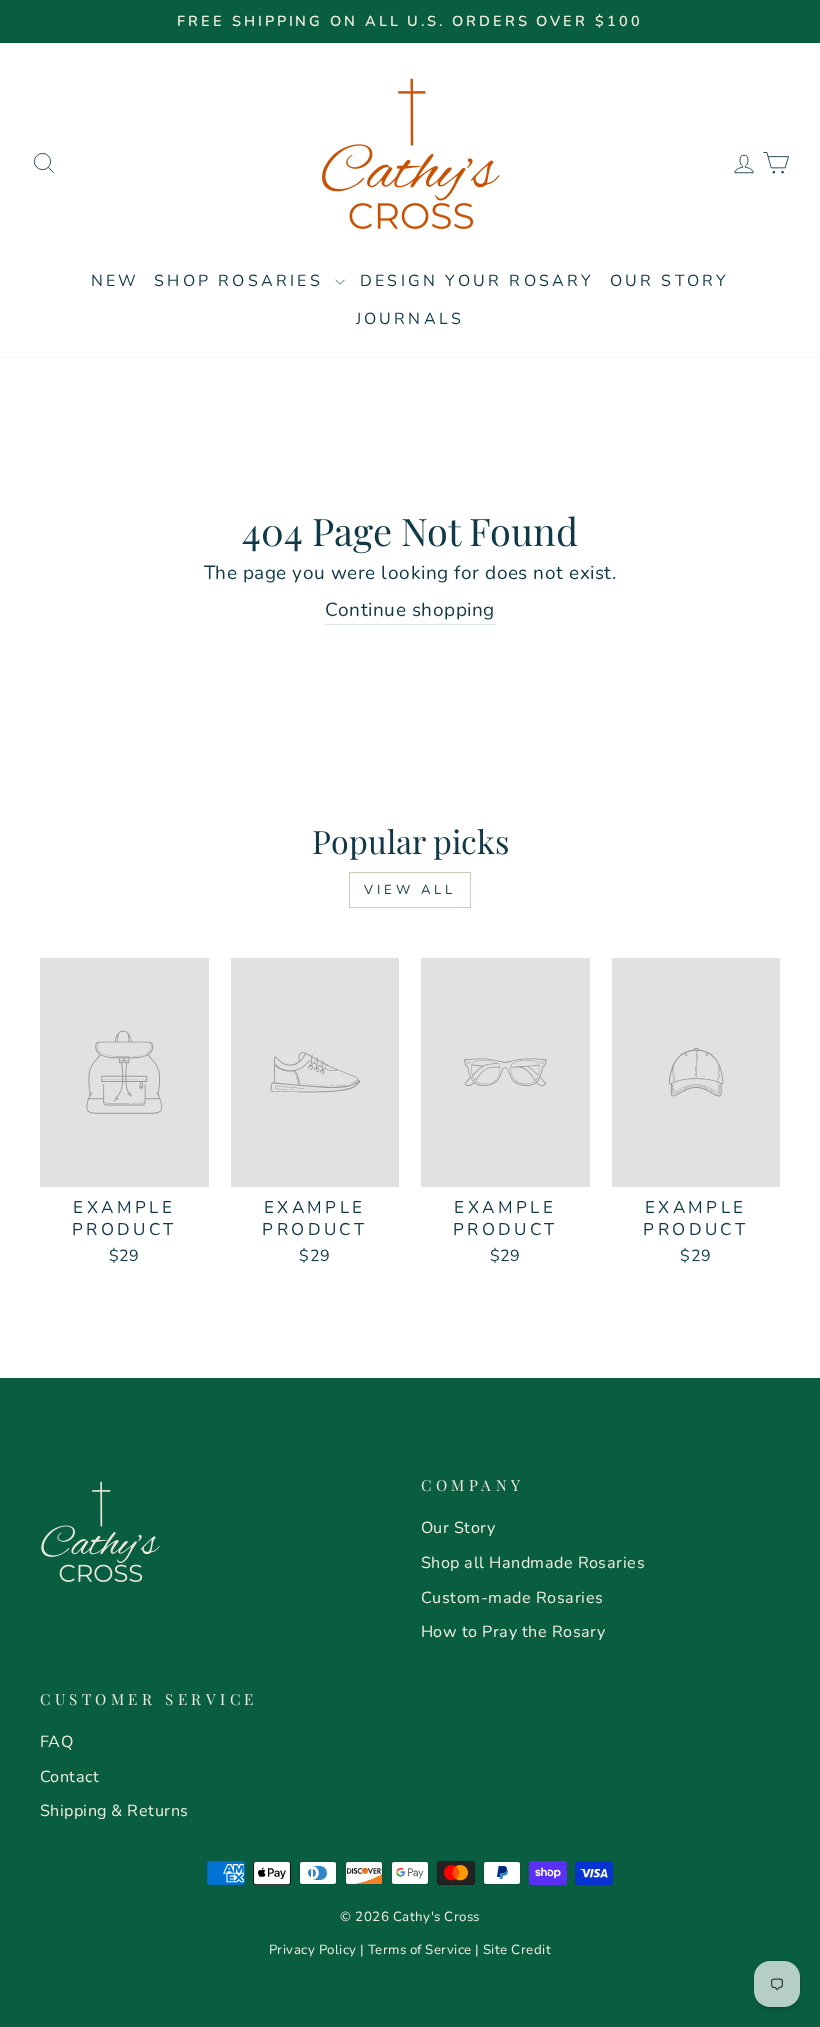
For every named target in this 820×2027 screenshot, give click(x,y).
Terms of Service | (425, 1950)
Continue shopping (409, 610)
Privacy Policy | (318, 1950)
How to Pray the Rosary (513, 1632)
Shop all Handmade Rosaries (533, 1563)
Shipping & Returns (114, 1811)
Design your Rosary (477, 281)
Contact (69, 1777)
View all (409, 890)
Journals (410, 319)
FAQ (56, 1742)
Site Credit (517, 1950)
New (115, 281)
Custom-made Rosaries (512, 1598)
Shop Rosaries (242, 281)
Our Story (670, 281)
